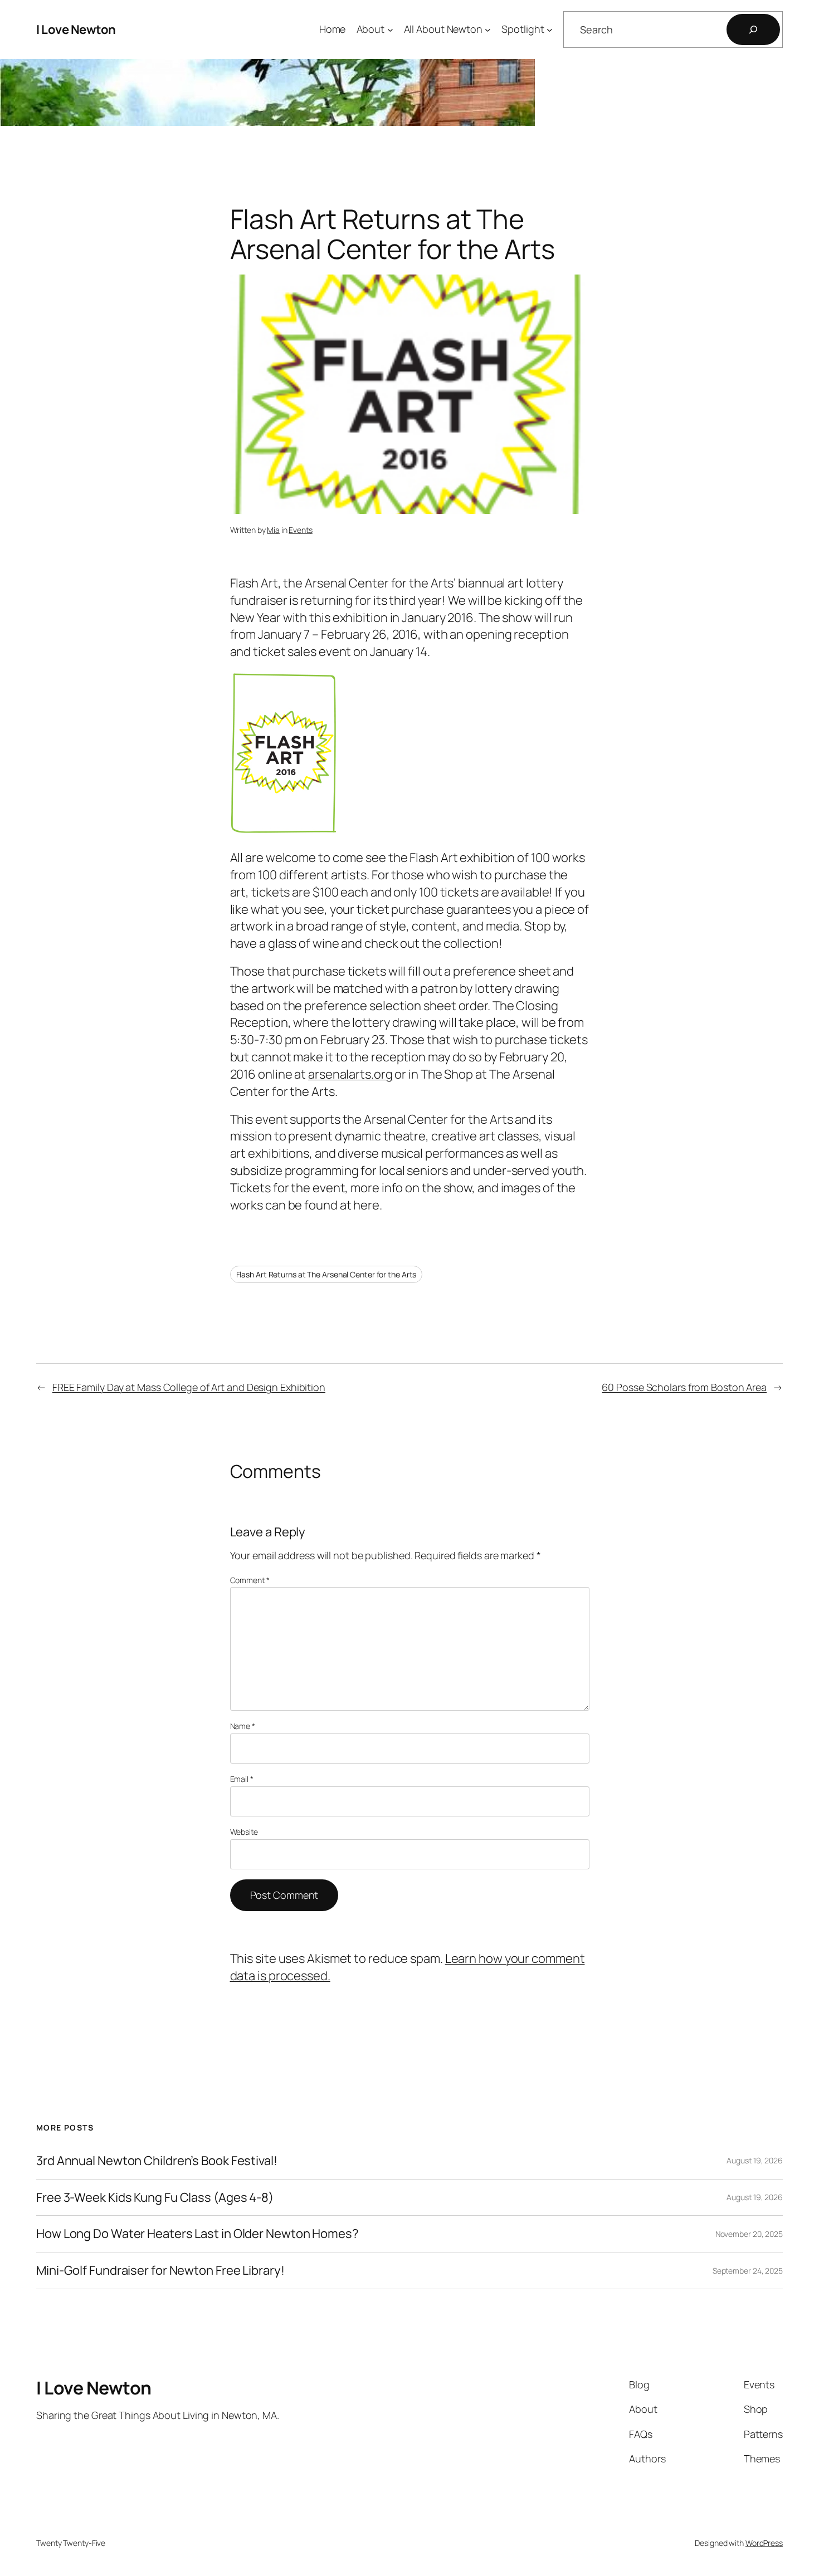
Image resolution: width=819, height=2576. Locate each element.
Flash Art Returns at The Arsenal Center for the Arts (326, 1274)
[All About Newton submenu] (488, 30)
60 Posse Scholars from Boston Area (684, 1387)
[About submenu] (390, 30)
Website (244, 1832)
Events (300, 530)
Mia (273, 530)
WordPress (764, 2543)
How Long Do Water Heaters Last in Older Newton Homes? (198, 2234)
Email (242, 1779)
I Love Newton (76, 30)
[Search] (753, 30)
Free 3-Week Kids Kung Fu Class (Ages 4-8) (155, 2198)
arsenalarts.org (350, 1074)
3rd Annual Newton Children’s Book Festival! (157, 2161)
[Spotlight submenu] (550, 30)
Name (243, 1726)
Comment (250, 1580)
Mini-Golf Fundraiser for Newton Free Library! (160, 2271)
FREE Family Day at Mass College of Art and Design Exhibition (189, 1387)
